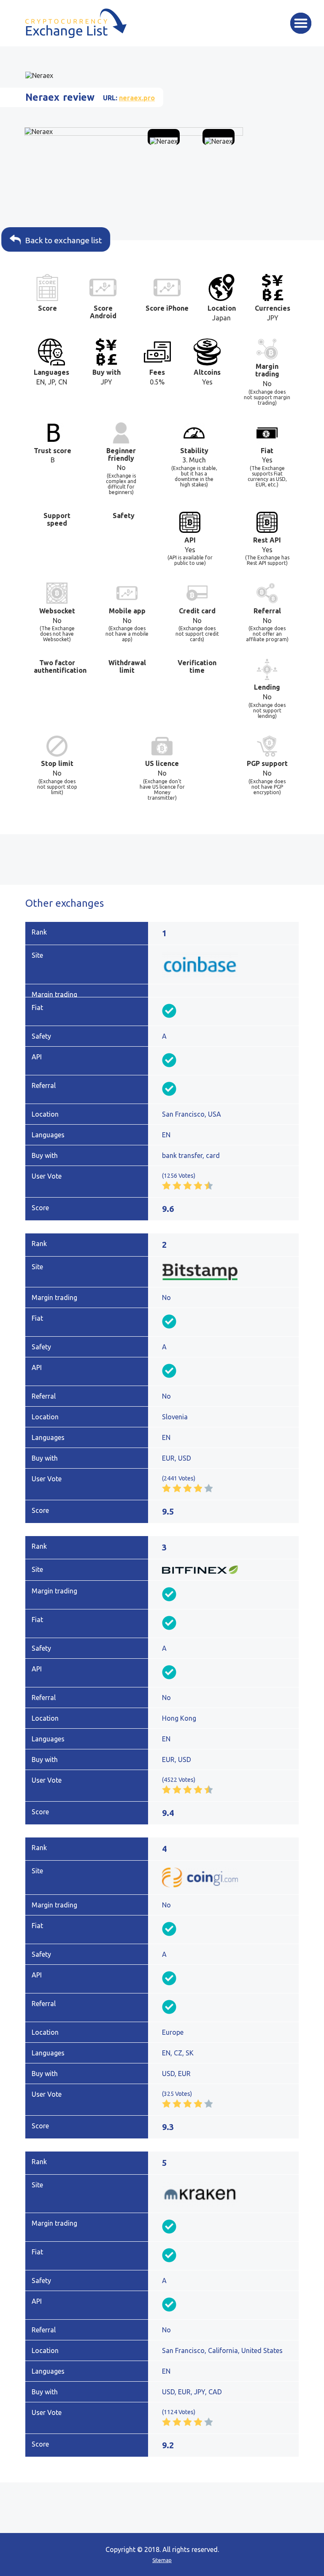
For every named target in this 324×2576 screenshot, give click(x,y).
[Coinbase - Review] (227, 964)
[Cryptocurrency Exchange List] (76, 23)
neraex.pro (137, 98)
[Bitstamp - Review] (227, 1272)
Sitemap (162, 2560)
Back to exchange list (66, 240)
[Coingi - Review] (227, 1878)
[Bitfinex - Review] (227, 1570)
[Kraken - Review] (227, 2194)
